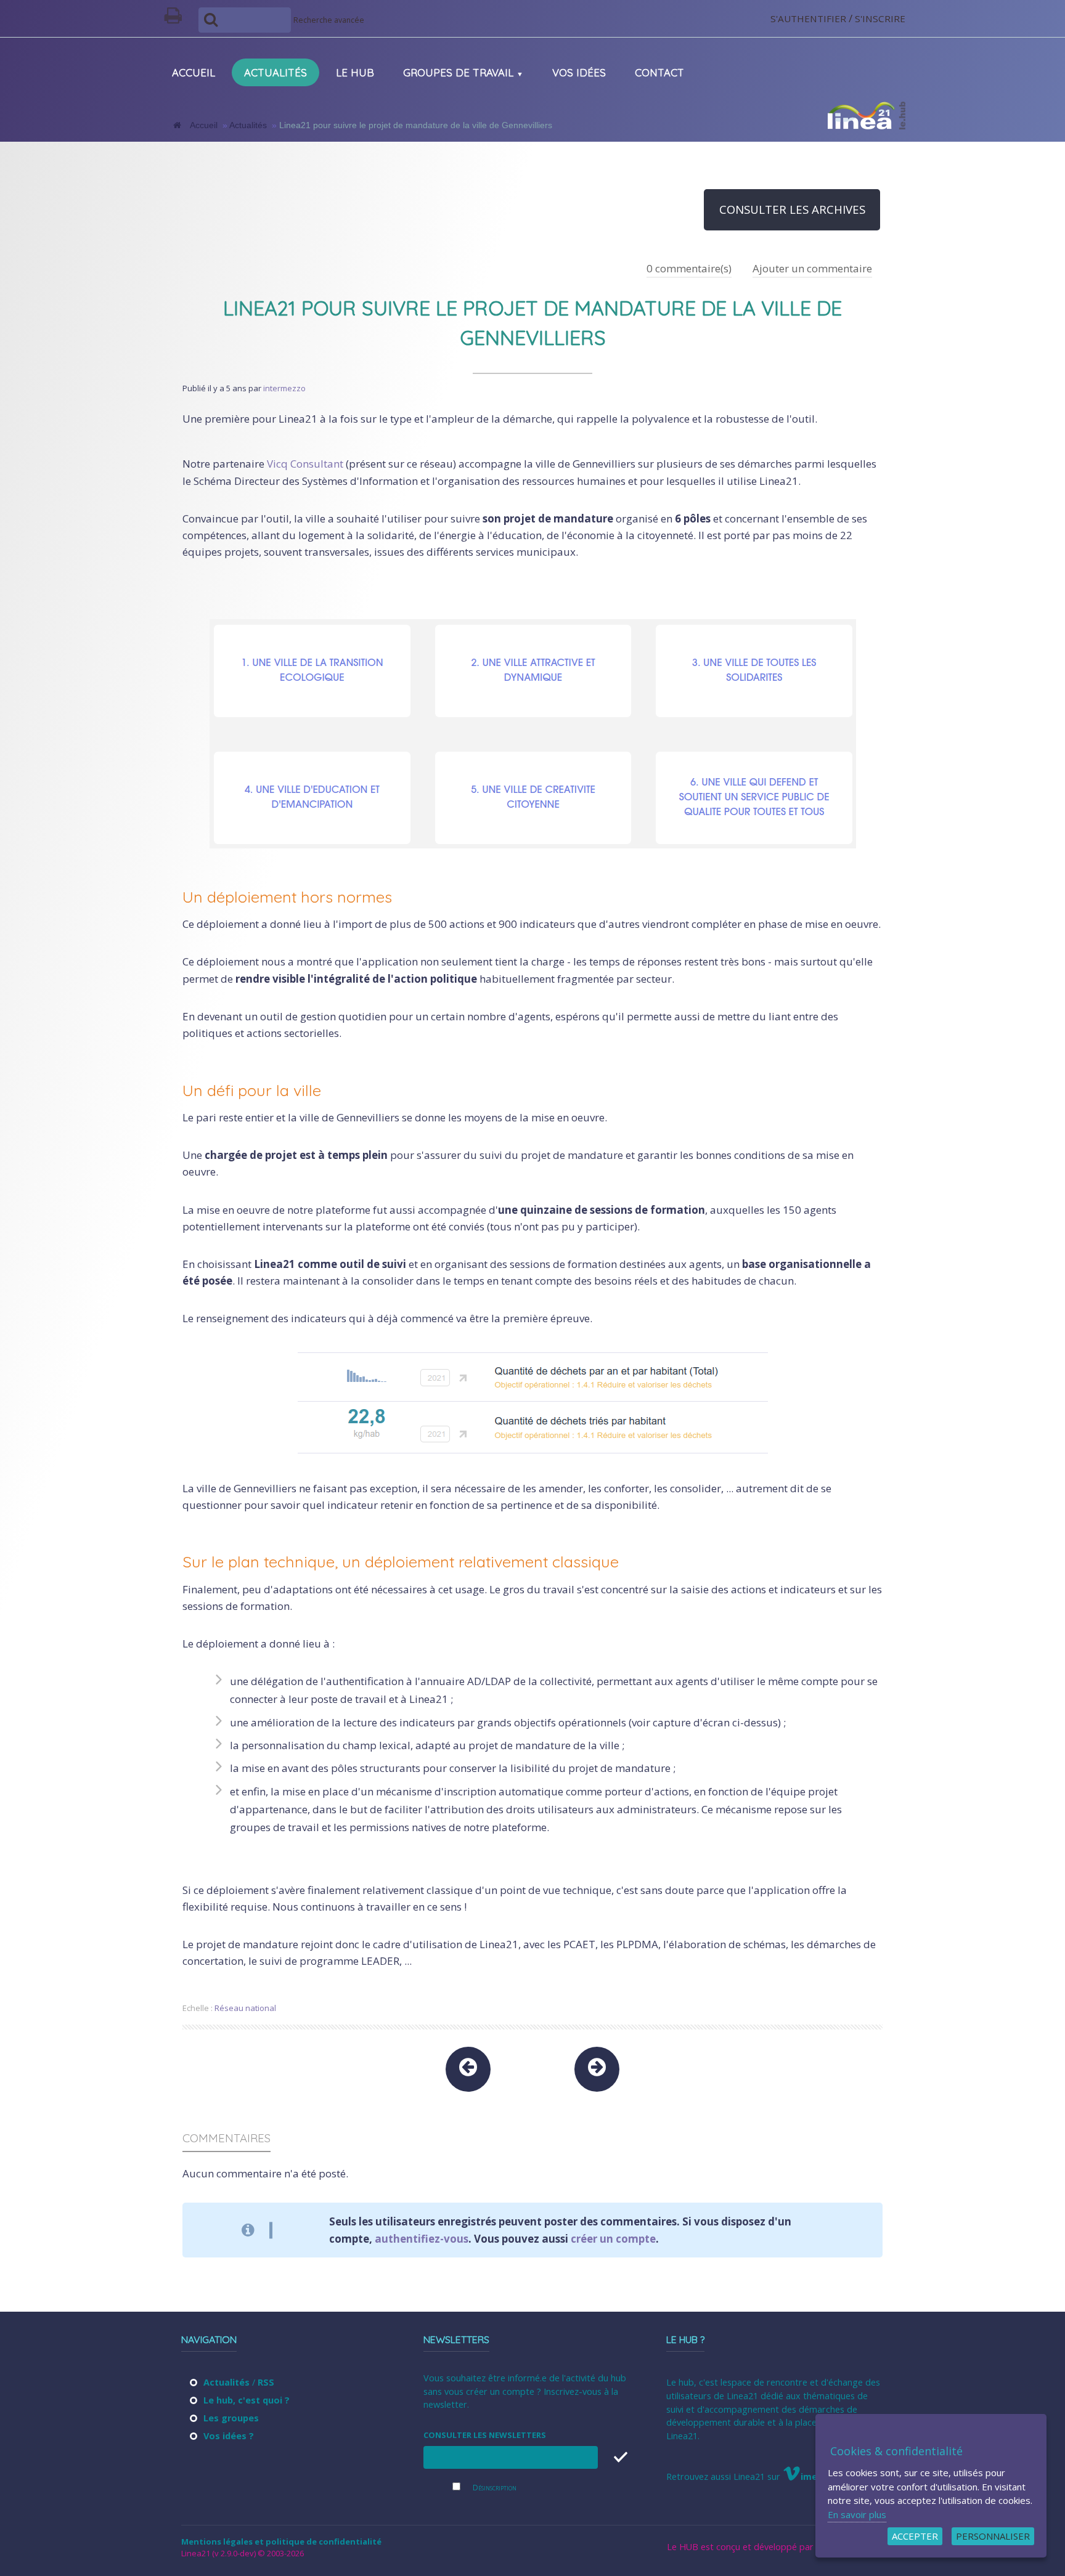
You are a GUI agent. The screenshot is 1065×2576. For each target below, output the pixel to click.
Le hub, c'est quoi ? (247, 2400)
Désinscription (495, 2488)
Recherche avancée (329, 20)
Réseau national (245, 2008)
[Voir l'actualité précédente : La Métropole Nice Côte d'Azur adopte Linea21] (468, 2069)
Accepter (915, 2536)
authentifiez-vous (422, 2239)
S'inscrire (880, 18)
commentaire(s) (689, 268)
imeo (812, 2476)
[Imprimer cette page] (178, 18)
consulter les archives (792, 209)
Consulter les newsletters (485, 2435)
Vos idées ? (229, 2436)
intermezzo (284, 388)
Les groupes (231, 2418)
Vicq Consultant (305, 464)
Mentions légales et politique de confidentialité (281, 2541)
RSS (266, 2382)
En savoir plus (857, 2514)
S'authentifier (808, 18)
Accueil (204, 125)
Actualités (248, 125)
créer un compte (613, 2239)
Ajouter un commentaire (812, 268)
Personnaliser (993, 2536)
